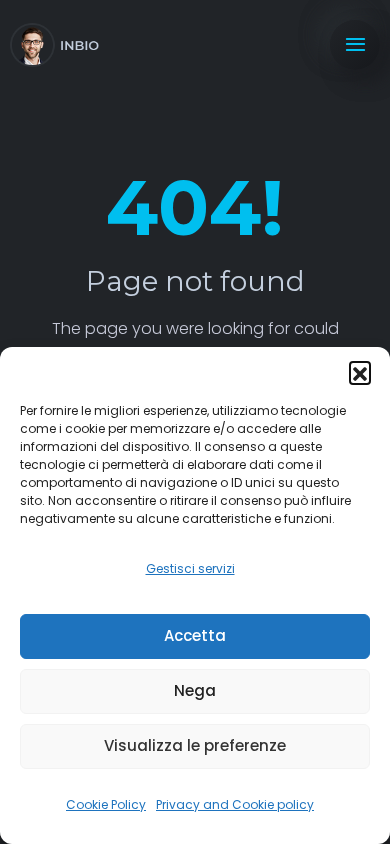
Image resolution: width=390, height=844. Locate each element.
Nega (195, 690)
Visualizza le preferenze (195, 745)
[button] (360, 372)
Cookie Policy (106, 804)
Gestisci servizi (190, 568)
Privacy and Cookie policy (235, 804)
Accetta (195, 635)
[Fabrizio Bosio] (54, 45)
